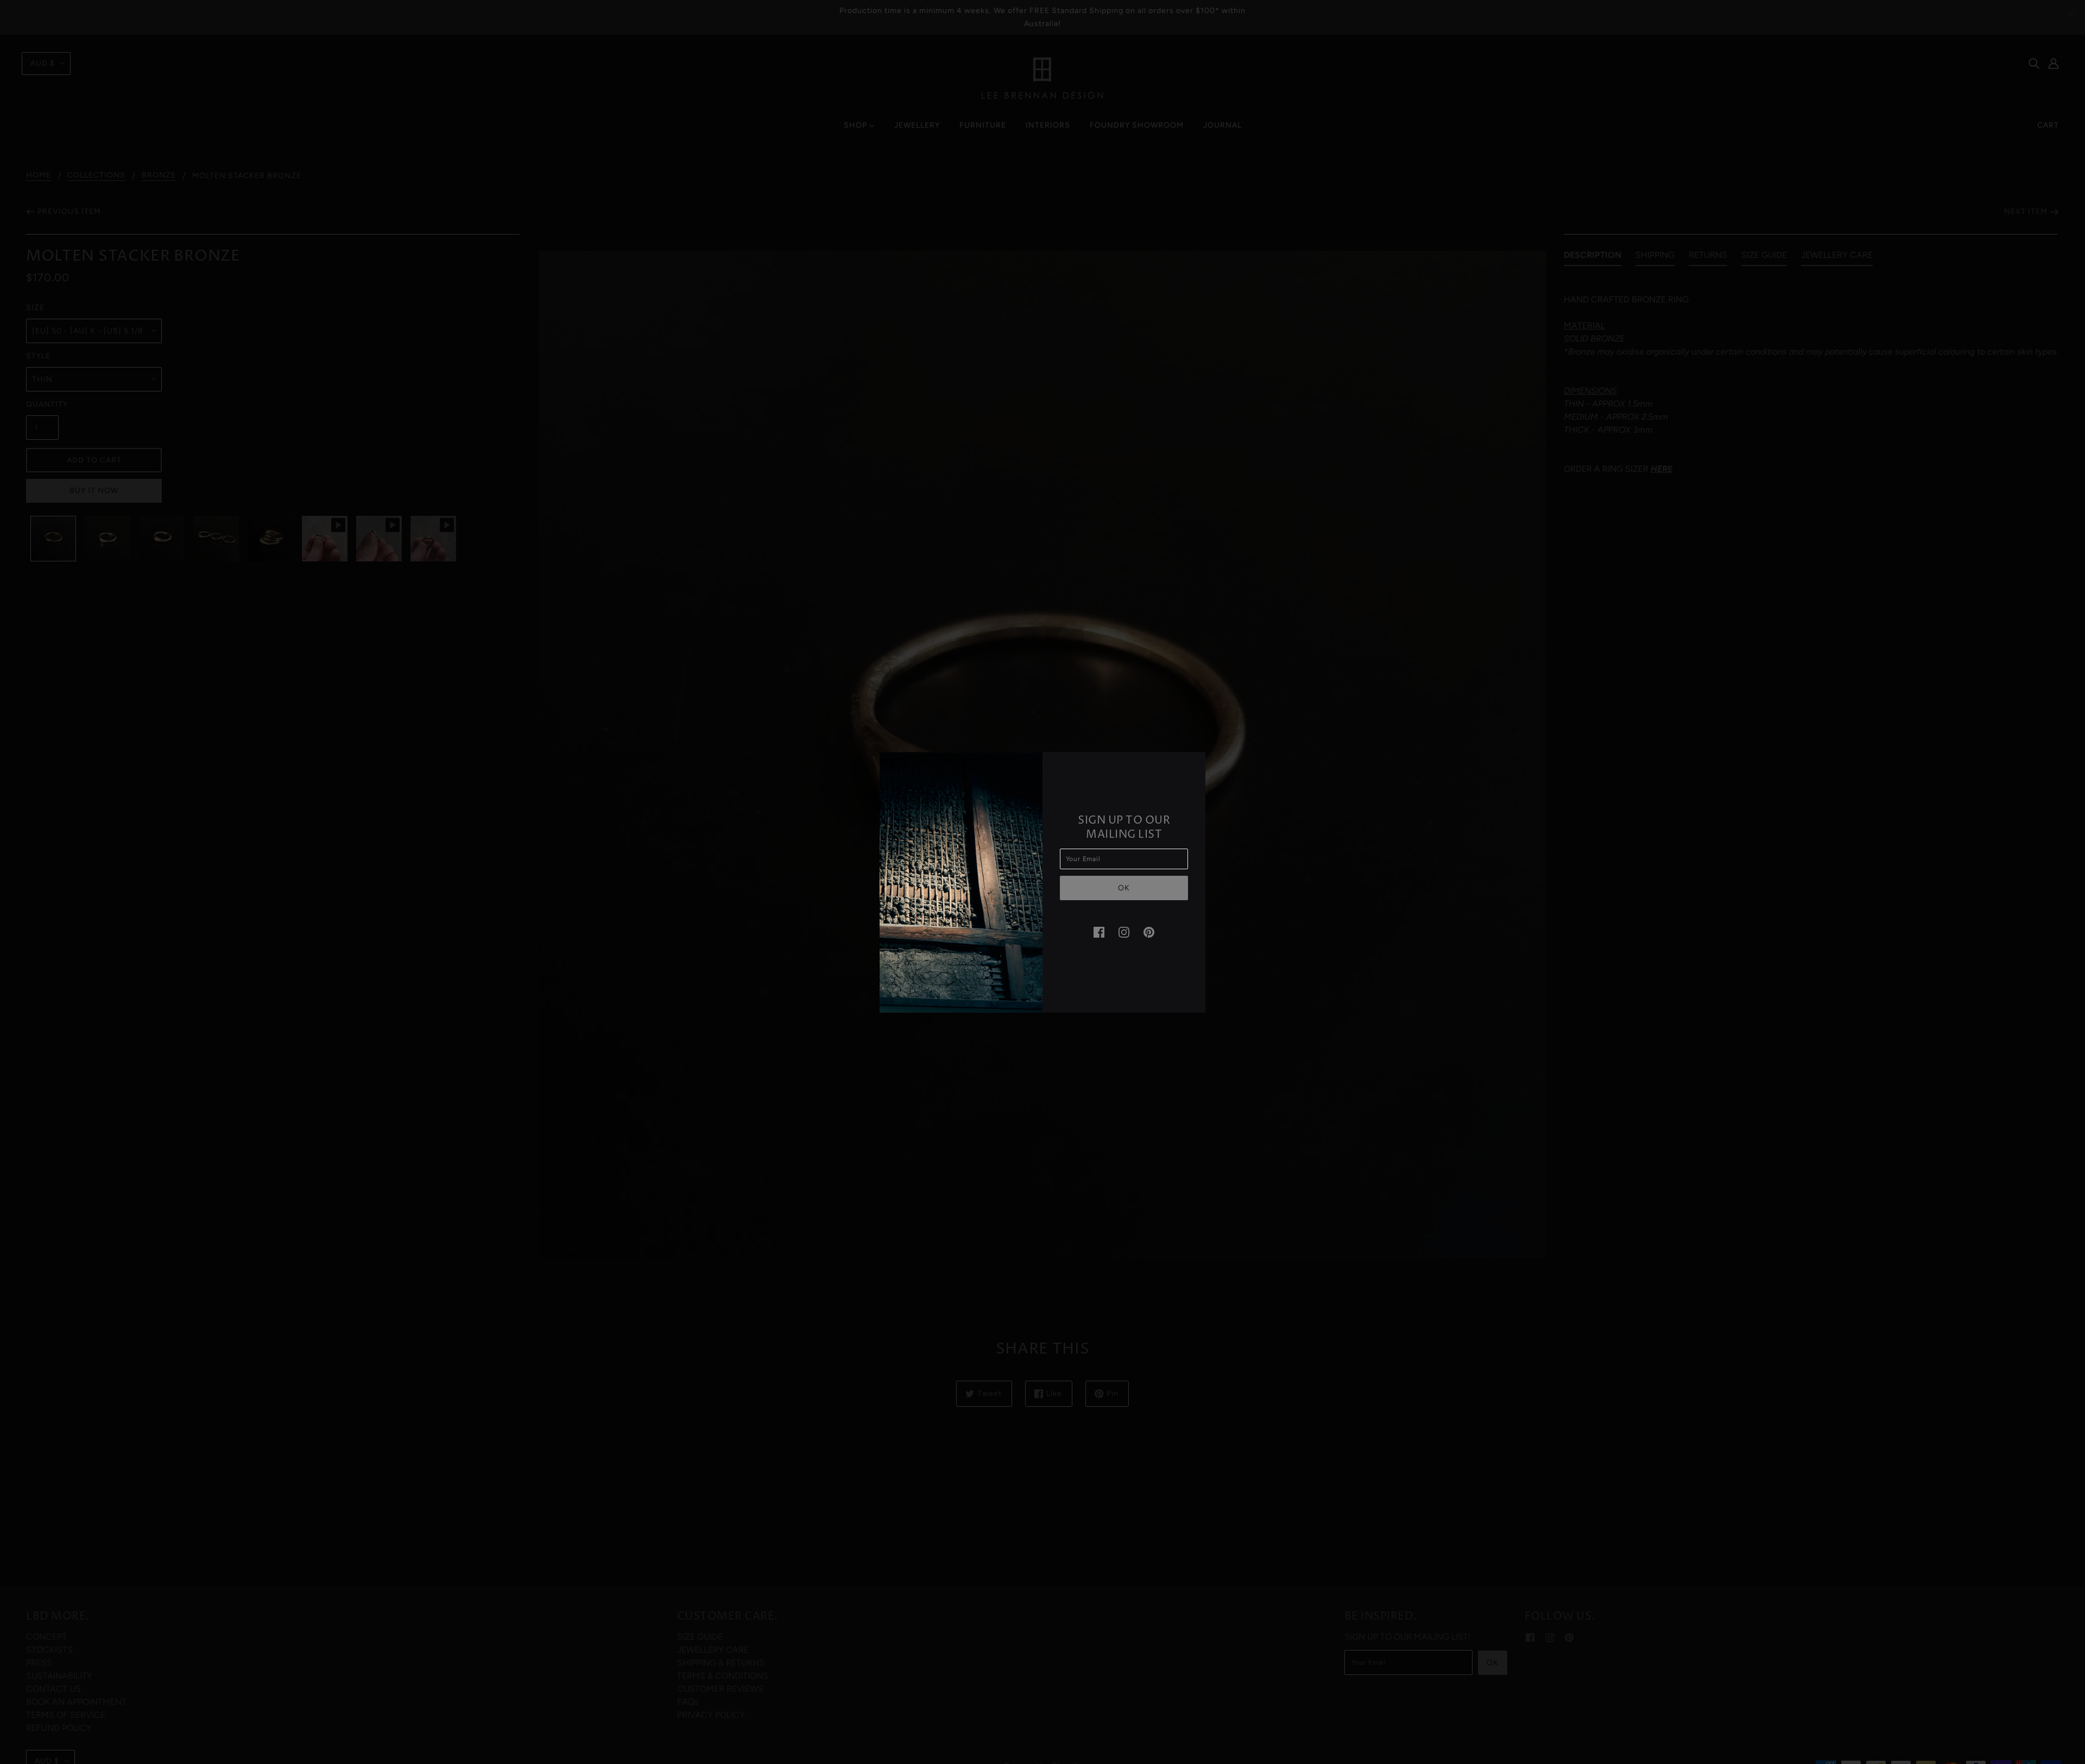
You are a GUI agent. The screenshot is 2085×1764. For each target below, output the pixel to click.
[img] (1099, 932)
